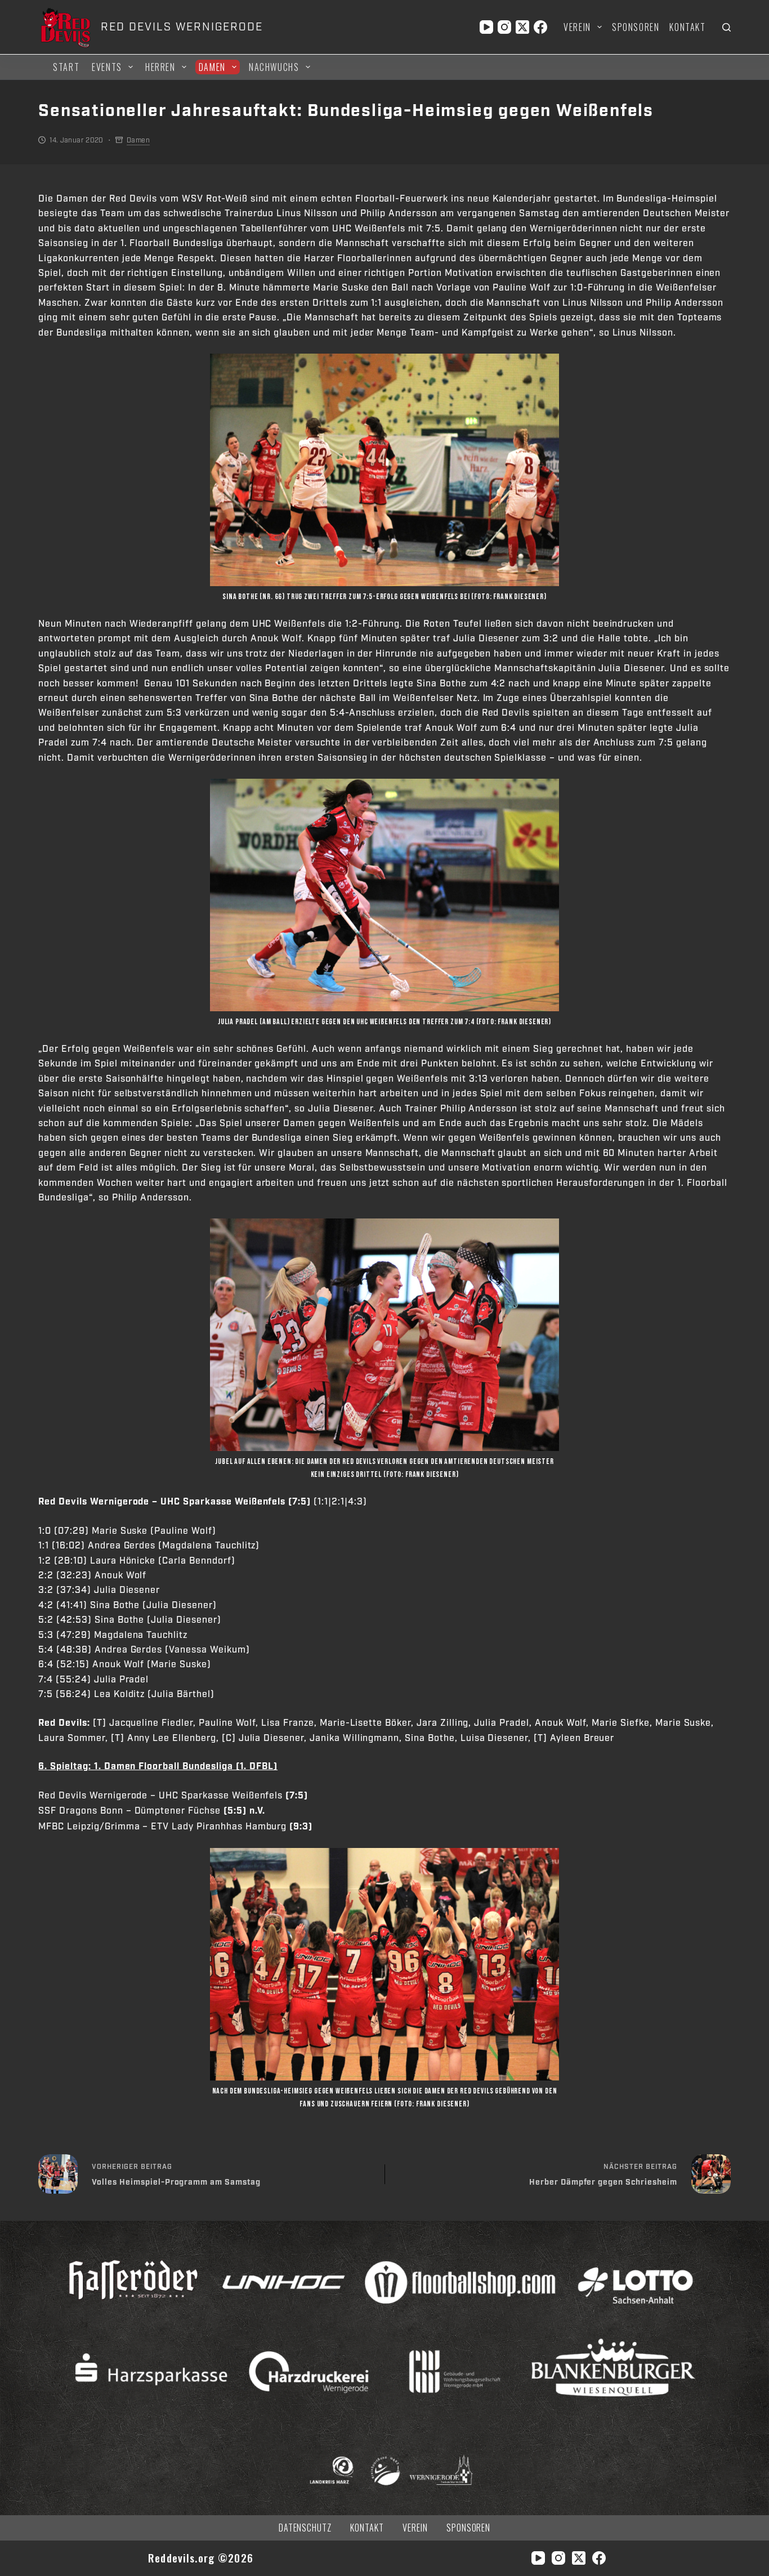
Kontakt (687, 27)
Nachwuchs (274, 67)
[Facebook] (540, 27)
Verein (577, 27)
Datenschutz (305, 2528)
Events (107, 67)
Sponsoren (636, 27)
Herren (160, 67)
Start (66, 67)
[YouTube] (486, 27)
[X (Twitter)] (522, 27)
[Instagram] (504, 27)
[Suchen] (726, 27)
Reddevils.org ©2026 (201, 2558)
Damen (212, 67)
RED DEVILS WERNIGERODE (182, 27)
